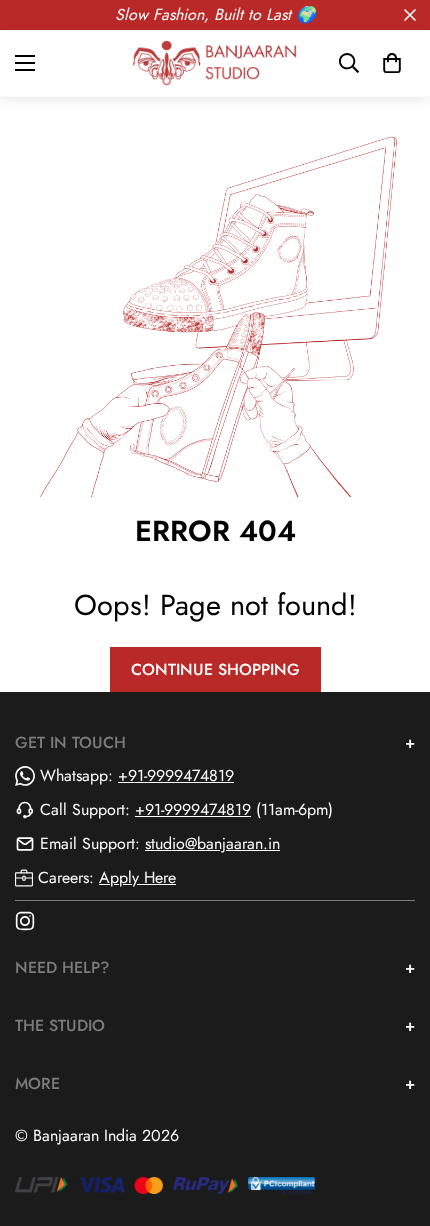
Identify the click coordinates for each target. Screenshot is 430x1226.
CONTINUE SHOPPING (215, 669)
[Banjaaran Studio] (215, 63)
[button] (392, 63)
